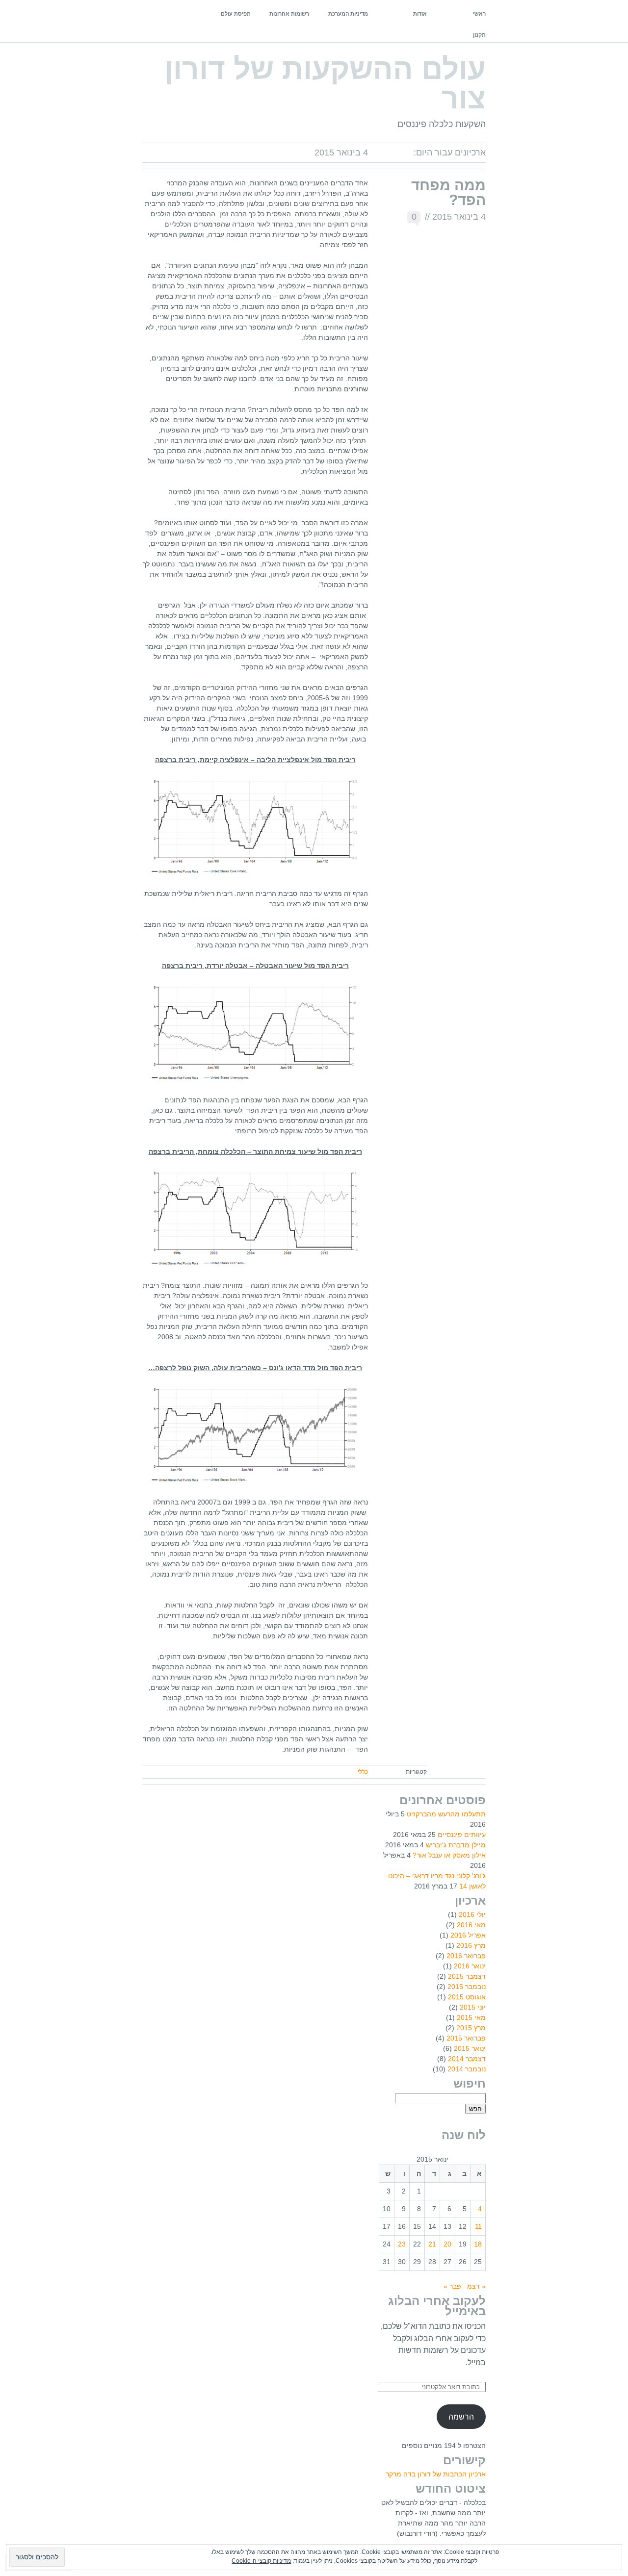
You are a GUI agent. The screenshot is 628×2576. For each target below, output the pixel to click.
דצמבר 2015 (467, 1976)
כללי (363, 1772)
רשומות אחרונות (289, 14)
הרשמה (461, 2417)
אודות (420, 14)
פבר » (452, 2286)
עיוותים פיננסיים (462, 1835)
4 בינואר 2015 (459, 217)
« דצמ (476, 2286)
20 (447, 2244)
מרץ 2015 (471, 2028)
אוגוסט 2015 (467, 1997)
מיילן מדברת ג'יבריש (456, 1845)
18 (478, 2244)
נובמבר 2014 (467, 2069)
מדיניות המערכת (348, 14)
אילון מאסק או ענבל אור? (449, 1855)
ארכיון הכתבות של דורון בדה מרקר (436, 2474)
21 (432, 2244)
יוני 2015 (473, 2007)
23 (402, 2244)
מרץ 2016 (471, 1945)
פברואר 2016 (466, 1956)
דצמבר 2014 (467, 2059)
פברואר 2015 (466, 2038)
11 (478, 2226)
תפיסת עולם (236, 14)
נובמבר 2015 (467, 1987)
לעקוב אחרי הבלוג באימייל (437, 2306)
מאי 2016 (471, 1925)
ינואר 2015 (470, 2048)
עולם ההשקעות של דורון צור (325, 84)
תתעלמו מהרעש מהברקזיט (446, 1814)
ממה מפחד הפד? (448, 192)
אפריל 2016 (468, 1935)
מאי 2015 (471, 2017)
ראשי (479, 14)
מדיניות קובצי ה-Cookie (261, 2561)
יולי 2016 (472, 1914)
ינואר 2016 (470, 1966)
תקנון (479, 35)
